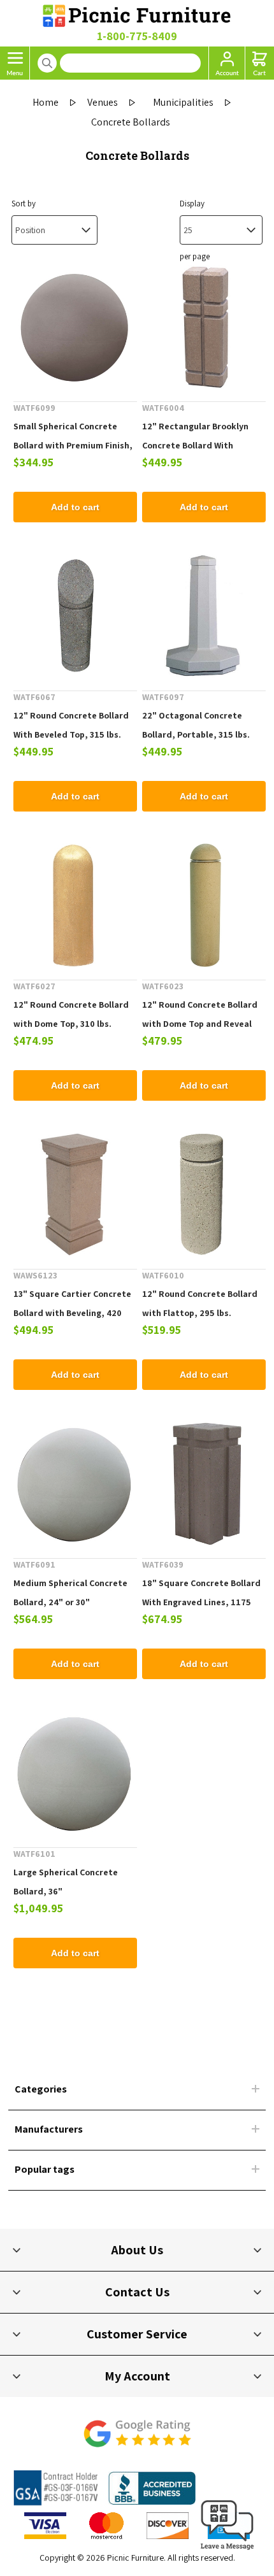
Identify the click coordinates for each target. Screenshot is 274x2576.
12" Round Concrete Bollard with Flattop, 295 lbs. (200, 1303)
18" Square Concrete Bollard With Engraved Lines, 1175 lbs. (201, 1602)
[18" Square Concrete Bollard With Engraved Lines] (204, 1484)
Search (47, 63)
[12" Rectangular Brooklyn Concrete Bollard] (204, 327)
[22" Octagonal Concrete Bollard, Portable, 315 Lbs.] (204, 616)
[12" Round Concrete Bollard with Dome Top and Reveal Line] (204, 905)
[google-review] (137, 2440)
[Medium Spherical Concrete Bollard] (75, 1484)
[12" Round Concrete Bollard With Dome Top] (75, 905)
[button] (227, 2550)
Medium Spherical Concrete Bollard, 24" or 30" (70, 1592)
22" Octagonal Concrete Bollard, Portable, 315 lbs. (196, 725)
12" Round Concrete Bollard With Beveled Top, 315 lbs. (71, 725)
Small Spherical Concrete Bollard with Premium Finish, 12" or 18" (73, 445)
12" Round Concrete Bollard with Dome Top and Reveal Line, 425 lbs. (200, 1024)
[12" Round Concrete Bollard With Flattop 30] (204, 1194)
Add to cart (75, 507)
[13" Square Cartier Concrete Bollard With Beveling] (75, 1194)
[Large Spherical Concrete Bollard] (75, 1773)
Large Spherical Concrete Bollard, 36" (66, 1882)
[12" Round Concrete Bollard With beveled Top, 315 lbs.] (75, 616)
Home (46, 102)
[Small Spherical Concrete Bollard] (75, 327)
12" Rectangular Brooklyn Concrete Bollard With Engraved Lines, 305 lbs (195, 445)
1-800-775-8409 (137, 36)
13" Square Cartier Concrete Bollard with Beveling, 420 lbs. (72, 1313)
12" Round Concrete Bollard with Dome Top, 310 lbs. (71, 1014)
